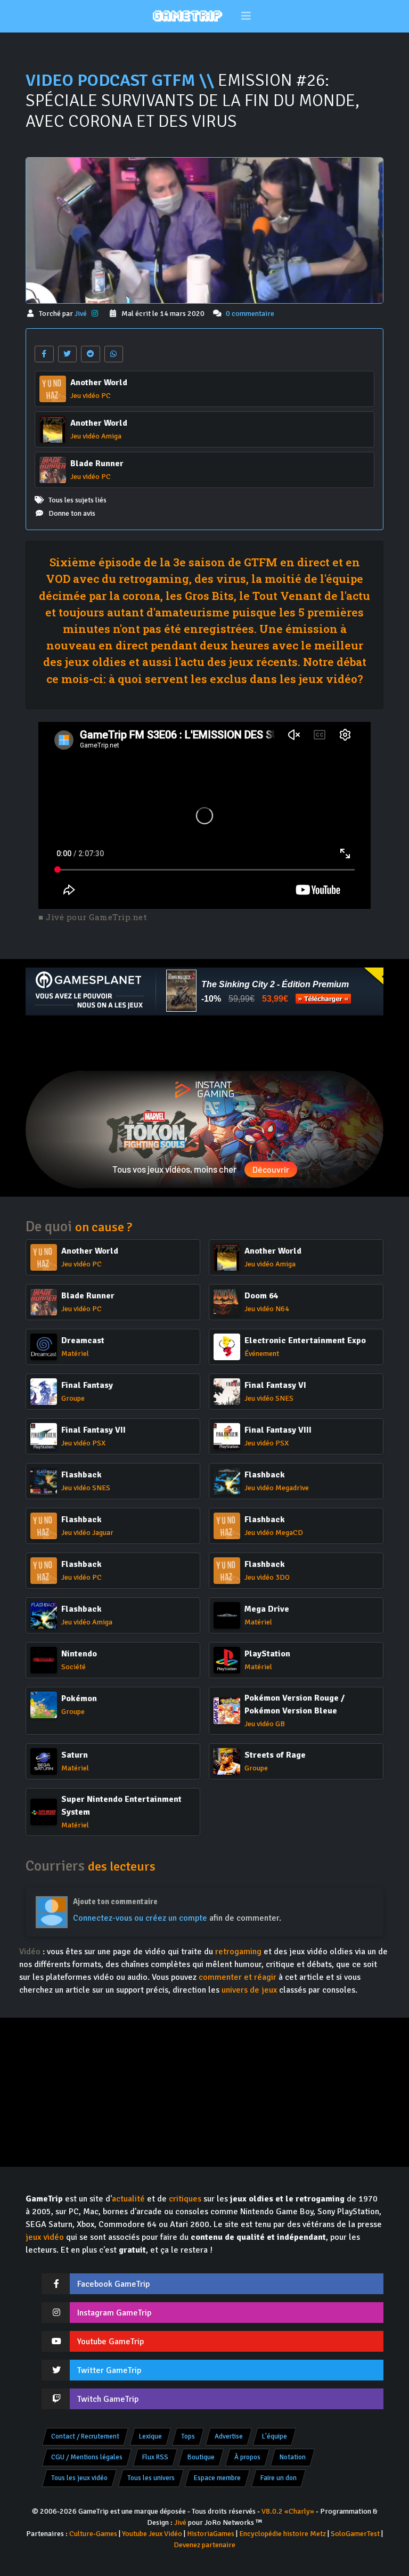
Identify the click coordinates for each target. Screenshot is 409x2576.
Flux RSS (155, 2457)
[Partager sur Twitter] (68, 354)
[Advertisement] (204, 1043)
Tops (188, 2436)
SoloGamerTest (355, 2534)
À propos (247, 2457)
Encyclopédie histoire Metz (283, 2534)
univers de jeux (249, 1990)
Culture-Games (93, 2534)
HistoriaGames (211, 2534)
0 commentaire (250, 314)
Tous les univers (151, 2478)
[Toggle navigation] (246, 16)
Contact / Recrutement (85, 2436)
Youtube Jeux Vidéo (152, 2534)
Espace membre (217, 2478)
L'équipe (275, 2436)
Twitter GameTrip (109, 2370)
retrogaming (238, 1952)
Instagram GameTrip (114, 2313)
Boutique (201, 2457)
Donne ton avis (72, 513)
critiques (185, 2199)
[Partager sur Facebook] (44, 354)
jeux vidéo (45, 2237)
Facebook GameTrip (113, 2284)
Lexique (150, 2436)
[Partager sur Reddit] (91, 354)
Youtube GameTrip (111, 2342)
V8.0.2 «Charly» (288, 2511)
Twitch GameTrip (108, 2399)
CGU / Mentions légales (87, 2457)
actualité (128, 2199)
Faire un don (279, 2478)
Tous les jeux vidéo (79, 2478)
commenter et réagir (238, 1977)
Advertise (229, 2436)
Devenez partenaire (204, 2545)
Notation (293, 2457)
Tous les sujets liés (77, 500)
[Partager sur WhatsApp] (114, 354)
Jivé (81, 314)
